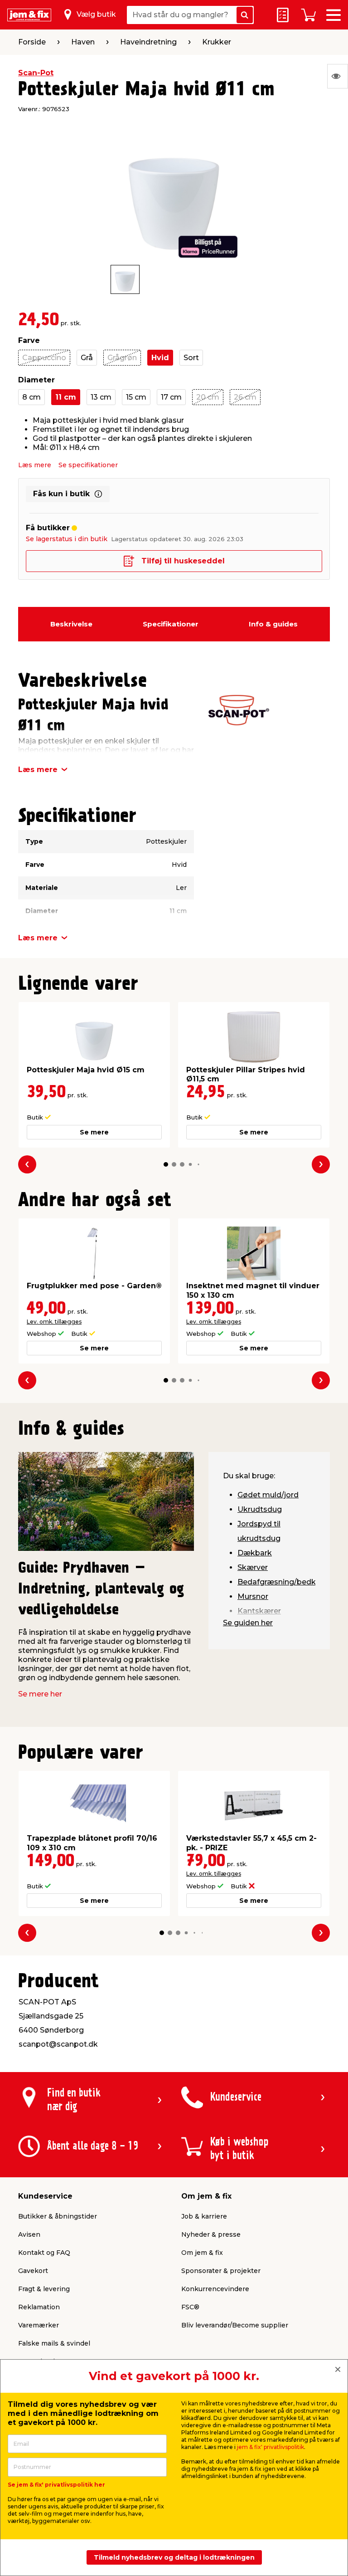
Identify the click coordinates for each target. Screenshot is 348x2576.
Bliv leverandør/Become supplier (235, 2325)
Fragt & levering (44, 2289)
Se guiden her (248, 1623)
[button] (166, 1164)
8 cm (31, 397)
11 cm (66, 397)
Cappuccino (44, 358)
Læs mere (35, 465)
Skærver (253, 1567)
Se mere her (40, 1694)
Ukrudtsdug (260, 1509)
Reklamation (39, 2307)
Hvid (160, 358)
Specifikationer (171, 624)
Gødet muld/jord (268, 1495)
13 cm (101, 397)
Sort (191, 358)
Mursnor (253, 1596)
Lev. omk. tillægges (54, 1322)
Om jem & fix (202, 2253)
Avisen (29, 2234)
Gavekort (33, 2271)
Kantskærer (259, 1611)
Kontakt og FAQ (44, 2253)
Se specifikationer (88, 465)
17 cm (171, 397)
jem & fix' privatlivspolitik (271, 2447)
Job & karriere (204, 2216)
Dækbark (255, 1553)
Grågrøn (122, 358)
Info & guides (273, 624)
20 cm (208, 397)
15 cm (136, 397)
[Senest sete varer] (338, 76)
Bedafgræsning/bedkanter (286, 1582)
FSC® (190, 2307)
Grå (87, 358)
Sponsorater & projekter (221, 2271)
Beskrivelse (71, 624)
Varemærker (39, 2325)
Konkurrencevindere (215, 2289)
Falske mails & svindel (54, 2343)
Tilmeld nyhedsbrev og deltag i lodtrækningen (174, 2557)
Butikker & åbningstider (58, 2216)
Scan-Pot (36, 73)
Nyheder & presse (211, 2234)
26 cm (245, 397)
